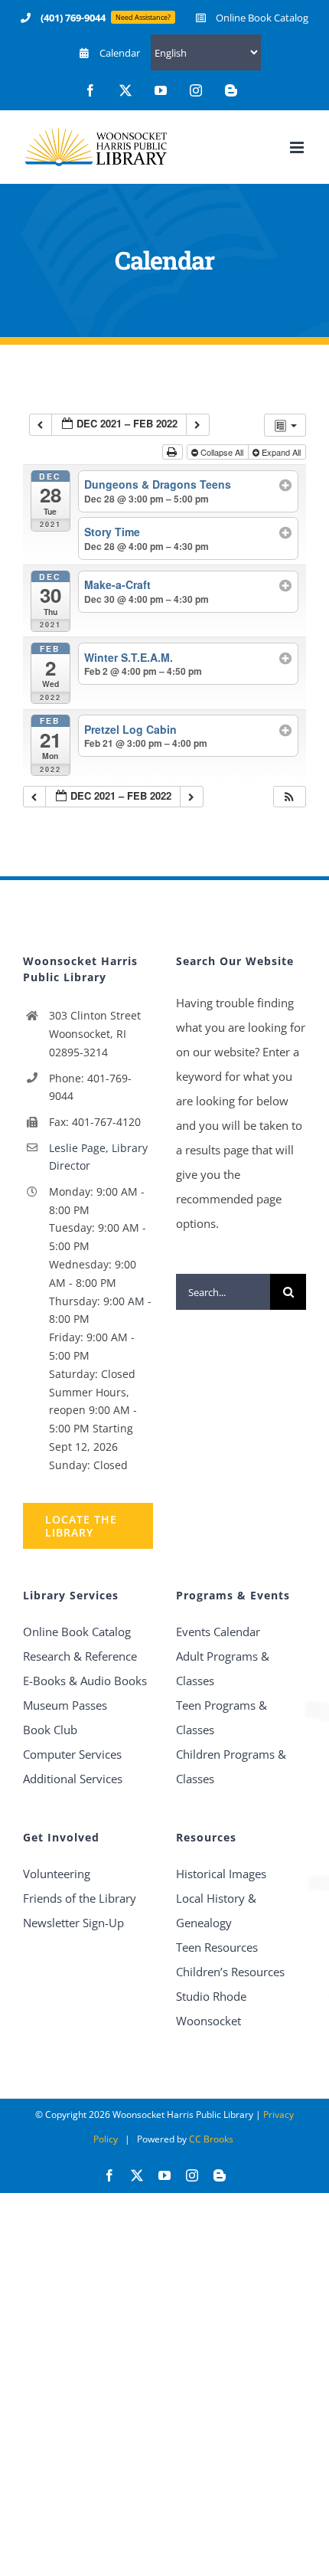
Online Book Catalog (77, 1632)
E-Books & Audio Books (85, 1681)
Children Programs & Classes (231, 1766)
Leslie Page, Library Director (98, 1157)
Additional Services (73, 1779)
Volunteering (57, 1874)
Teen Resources (217, 1947)
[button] (289, 797)
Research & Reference (80, 1656)
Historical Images (221, 1874)
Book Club (50, 1730)
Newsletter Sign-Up (73, 1923)
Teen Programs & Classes (222, 1717)
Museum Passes (65, 1705)
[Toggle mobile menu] (298, 147)
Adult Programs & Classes (223, 1668)
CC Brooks (211, 2139)
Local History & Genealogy (216, 1910)
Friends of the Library (80, 1898)
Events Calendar (218, 1632)
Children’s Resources (230, 1972)
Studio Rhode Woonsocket (211, 2008)
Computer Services (72, 1754)
